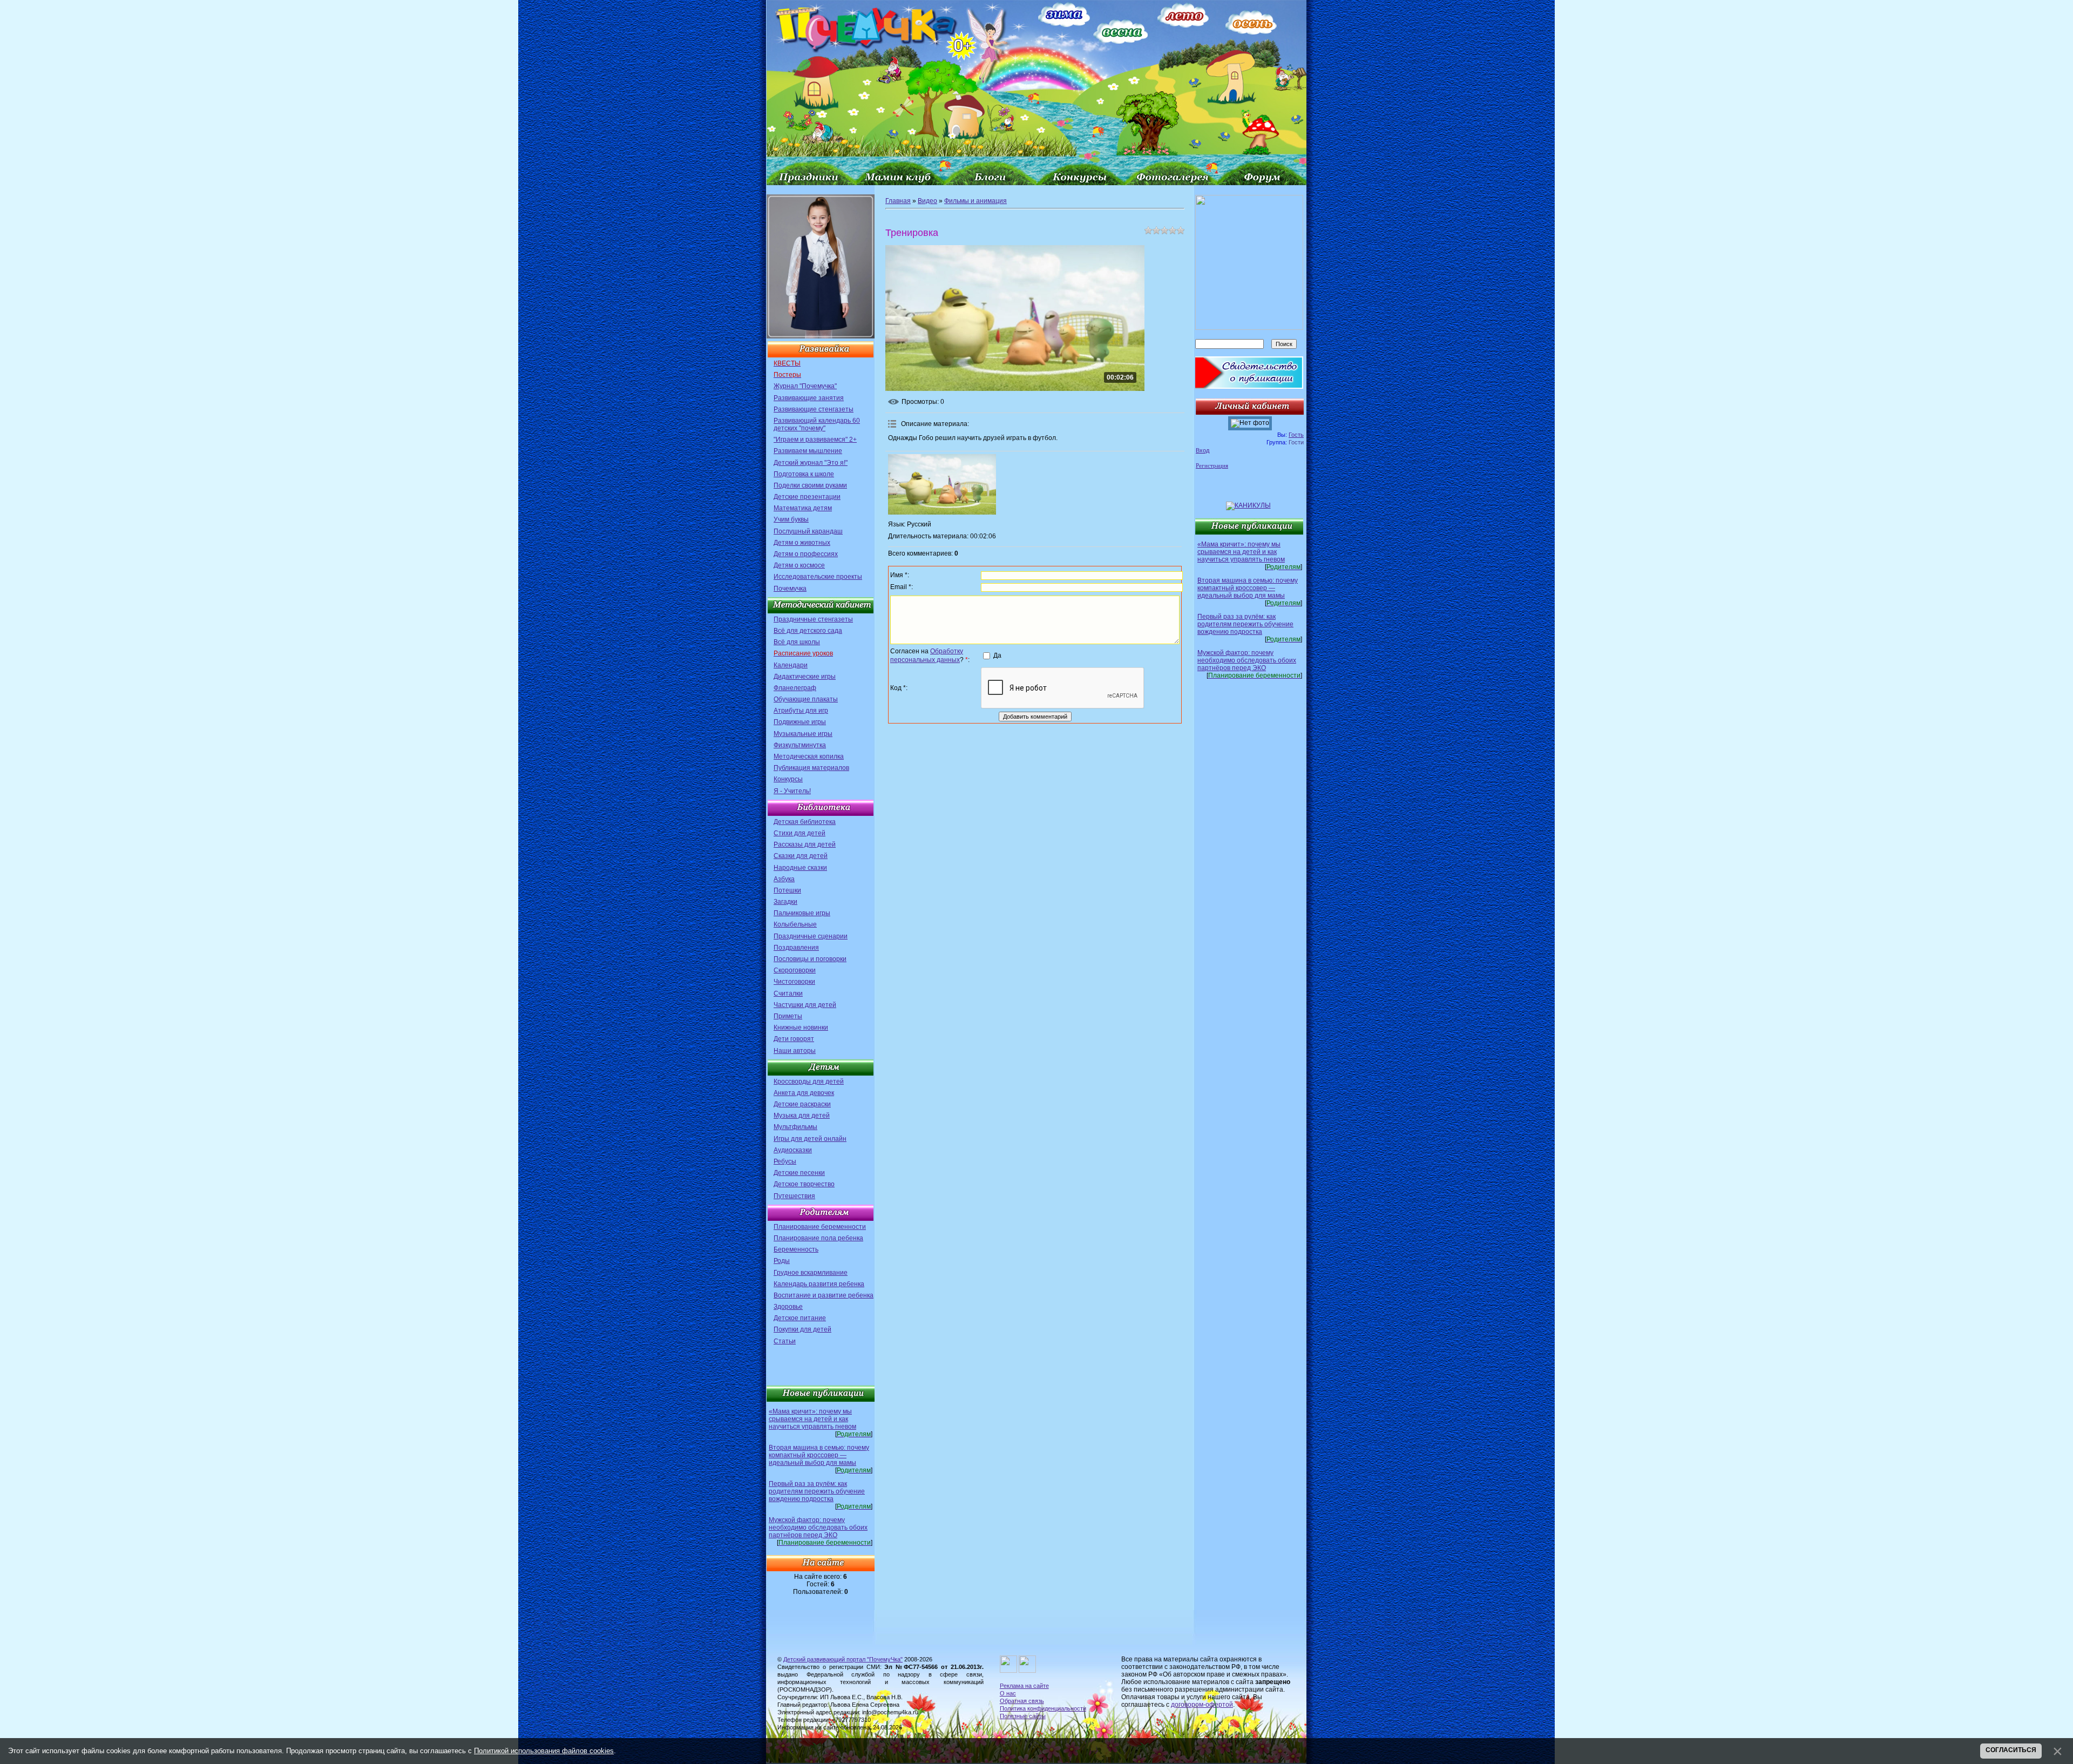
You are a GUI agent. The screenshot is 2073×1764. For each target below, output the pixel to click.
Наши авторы (795, 1051)
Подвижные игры (800, 722)
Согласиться (2011, 1750)
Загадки (785, 902)
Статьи (785, 1341)
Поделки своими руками (810, 485)
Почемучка (790, 589)
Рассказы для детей (805, 844)
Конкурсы (788, 779)
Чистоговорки (794, 982)
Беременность (796, 1249)
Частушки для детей (805, 1005)
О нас (1008, 1693)
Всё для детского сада (808, 631)
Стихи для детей (800, 833)
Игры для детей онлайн (810, 1139)
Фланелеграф (795, 688)
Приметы (788, 1016)
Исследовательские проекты (818, 577)
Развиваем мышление (808, 451)
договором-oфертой (1202, 1705)
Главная (898, 201)
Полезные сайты (1023, 1716)
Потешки (787, 890)
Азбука (784, 879)
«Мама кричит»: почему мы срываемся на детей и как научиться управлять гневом (812, 1419)
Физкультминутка (800, 745)
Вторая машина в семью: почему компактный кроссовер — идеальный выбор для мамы (819, 1455)
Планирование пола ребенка (818, 1238)
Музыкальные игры (803, 734)
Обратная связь (1022, 1701)
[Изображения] (942, 485)
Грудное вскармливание (811, 1273)
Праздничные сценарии (811, 936)
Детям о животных (802, 543)
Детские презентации (807, 497)
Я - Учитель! (792, 791)
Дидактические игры (805, 677)
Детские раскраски (802, 1104)
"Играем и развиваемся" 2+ (815, 440)
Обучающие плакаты (806, 699)
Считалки (788, 993)
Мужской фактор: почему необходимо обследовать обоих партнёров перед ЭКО (818, 1528)
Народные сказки (800, 868)
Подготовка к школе (804, 474)
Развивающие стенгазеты (814, 409)
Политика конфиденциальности (1043, 1708)
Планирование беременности (820, 1227)
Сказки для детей (801, 856)
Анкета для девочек (804, 1093)
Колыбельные (795, 924)
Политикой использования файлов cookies (544, 1751)
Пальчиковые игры (802, 913)
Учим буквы (791, 519)
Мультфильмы (795, 1127)
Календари (791, 665)
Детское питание (800, 1318)
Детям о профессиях (806, 554)
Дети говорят (794, 1039)
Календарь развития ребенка (819, 1284)
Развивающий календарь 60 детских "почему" (817, 424)
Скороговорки (795, 970)
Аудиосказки (793, 1150)
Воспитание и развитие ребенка (824, 1295)
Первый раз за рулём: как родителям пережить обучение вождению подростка (817, 1491)
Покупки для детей (802, 1329)
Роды (782, 1261)
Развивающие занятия (809, 398)
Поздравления (796, 948)
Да (997, 655)
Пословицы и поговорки (810, 959)
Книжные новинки (801, 1028)
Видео (927, 201)
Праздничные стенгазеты (813, 619)
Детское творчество (804, 1184)
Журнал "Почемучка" (805, 386)
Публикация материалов (811, 768)
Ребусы (785, 1161)
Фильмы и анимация (975, 201)
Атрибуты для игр (801, 711)
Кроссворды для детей (809, 1082)
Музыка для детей (802, 1116)
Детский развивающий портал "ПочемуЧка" (843, 1659)
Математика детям (803, 508)
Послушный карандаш (808, 531)
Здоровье (788, 1307)
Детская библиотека (805, 822)
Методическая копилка (809, 756)
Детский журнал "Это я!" (811, 463)
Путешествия (794, 1196)
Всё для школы (797, 642)
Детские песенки (799, 1173)
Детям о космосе (799, 565)
